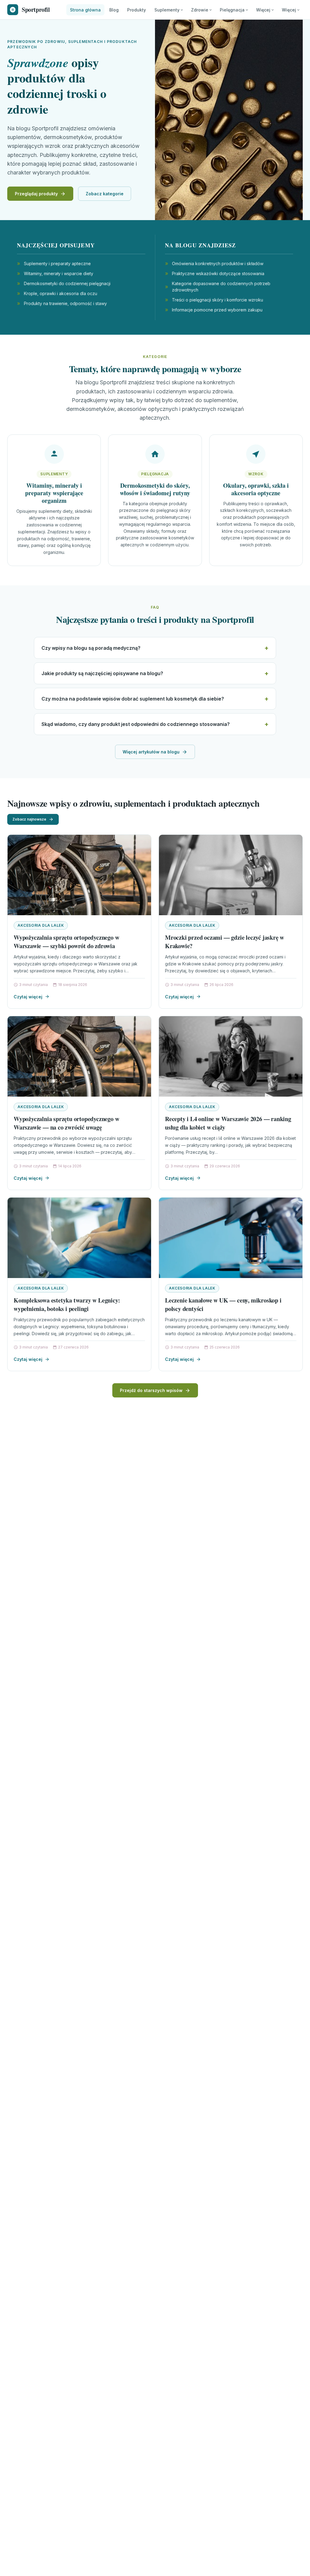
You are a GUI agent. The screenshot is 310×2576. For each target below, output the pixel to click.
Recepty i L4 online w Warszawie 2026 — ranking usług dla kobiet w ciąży (228, 1123)
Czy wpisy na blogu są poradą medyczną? (91, 648)
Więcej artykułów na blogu (151, 752)
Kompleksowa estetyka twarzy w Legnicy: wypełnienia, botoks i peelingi (67, 1304)
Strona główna (85, 10)
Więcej (263, 10)
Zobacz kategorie (105, 194)
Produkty (137, 10)
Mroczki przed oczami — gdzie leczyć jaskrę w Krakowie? (224, 942)
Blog (114, 10)
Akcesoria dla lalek (41, 925)
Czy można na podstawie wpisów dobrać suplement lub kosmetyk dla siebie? (133, 699)
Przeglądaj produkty (36, 194)
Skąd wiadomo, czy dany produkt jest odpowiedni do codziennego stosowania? (136, 724)
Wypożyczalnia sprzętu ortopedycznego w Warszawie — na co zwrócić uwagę (66, 1123)
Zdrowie (200, 10)
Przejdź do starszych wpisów (151, 1390)
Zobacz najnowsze (29, 819)
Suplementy (167, 10)
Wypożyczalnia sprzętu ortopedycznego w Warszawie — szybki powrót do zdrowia (66, 942)
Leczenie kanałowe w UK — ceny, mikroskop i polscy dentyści (223, 1304)
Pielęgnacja (232, 10)
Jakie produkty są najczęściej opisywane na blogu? (102, 673)
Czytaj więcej (28, 997)
